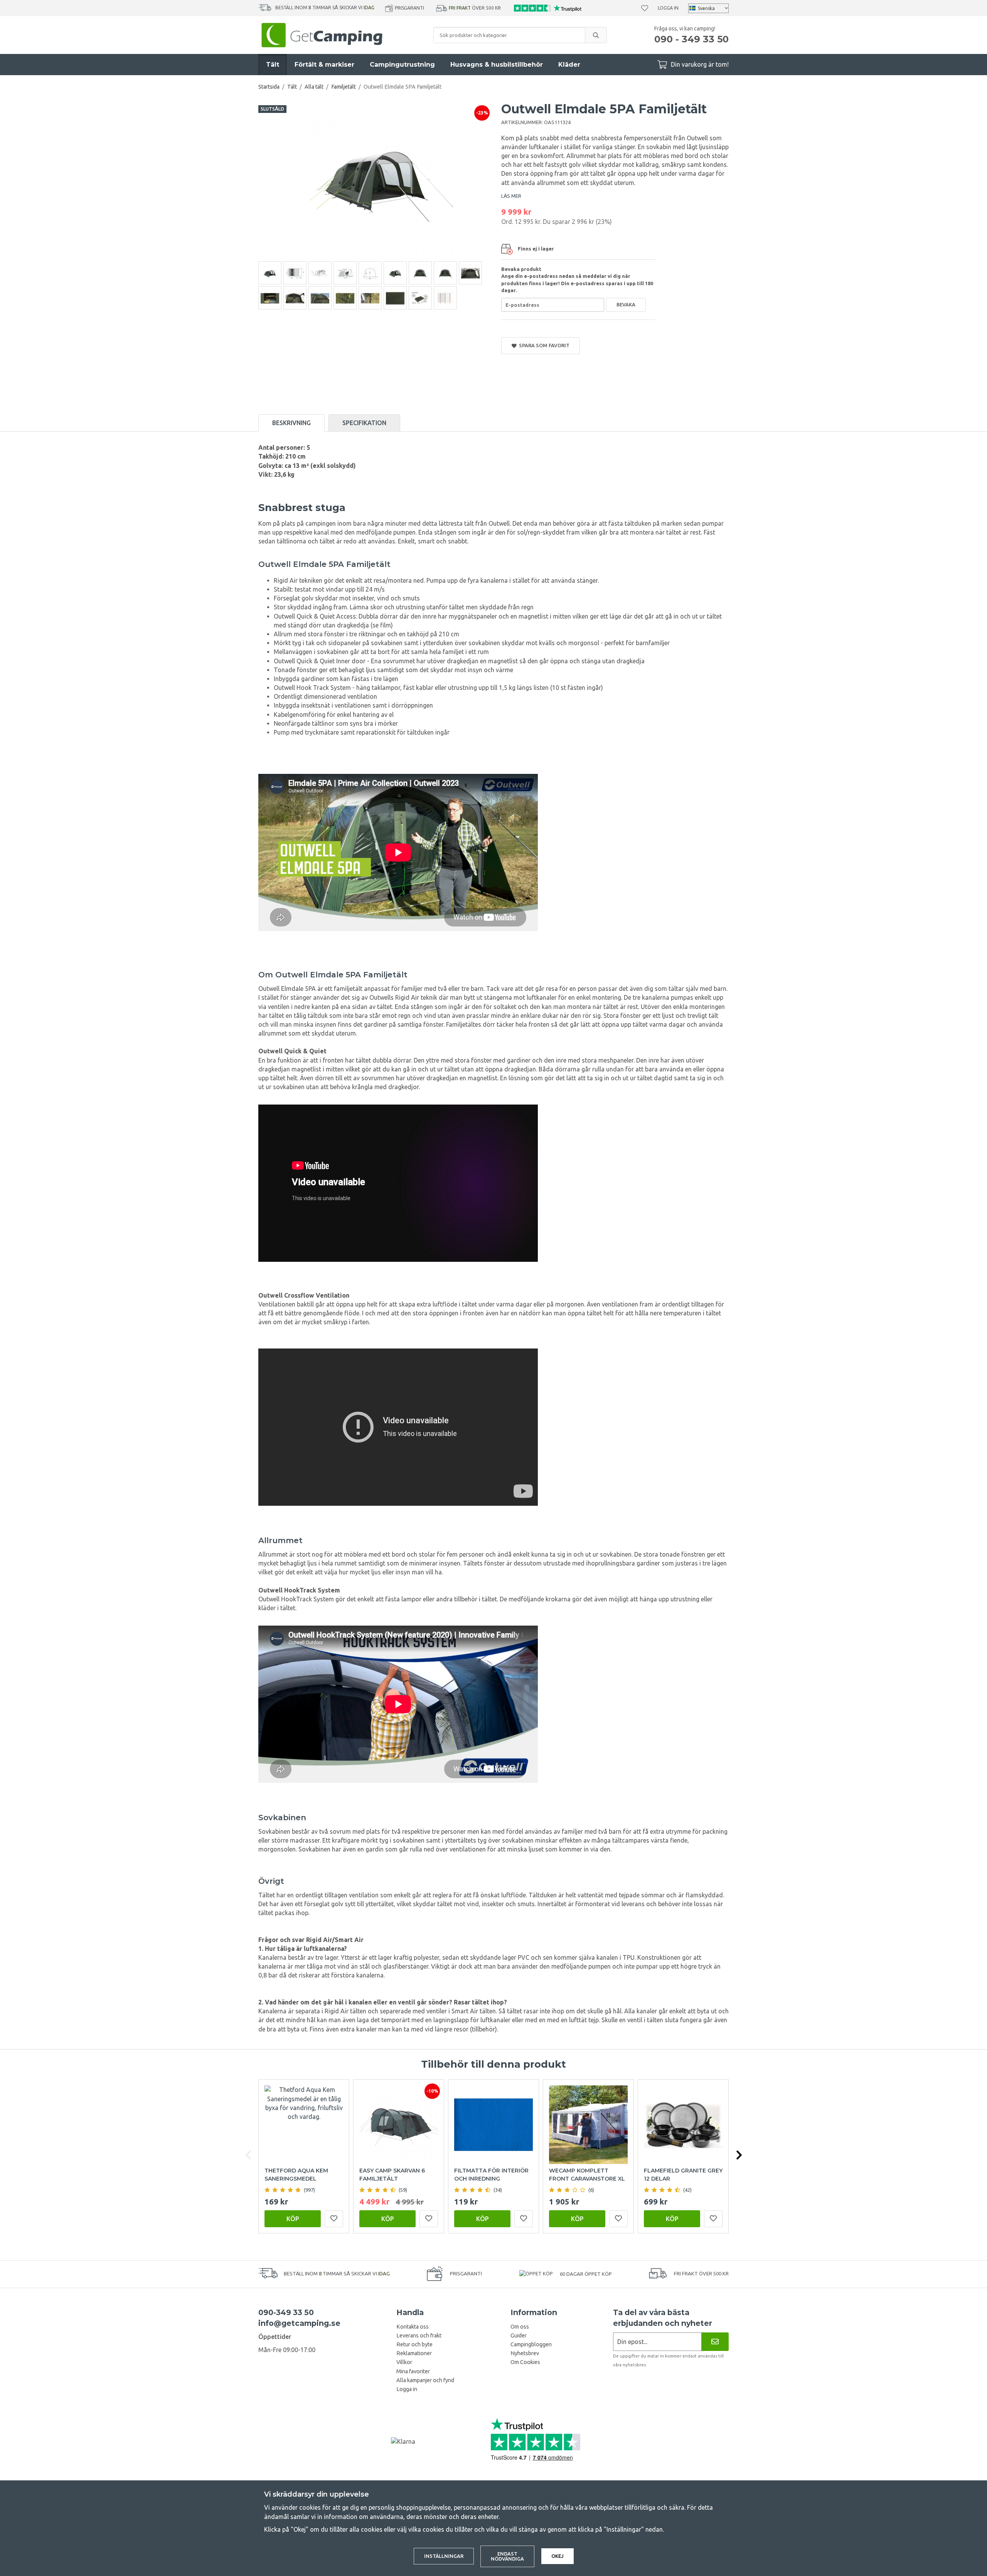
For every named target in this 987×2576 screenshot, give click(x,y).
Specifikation (364, 423)
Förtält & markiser (324, 65)
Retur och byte (414, 2344)
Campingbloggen (531, 2344)
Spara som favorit (543, 345)
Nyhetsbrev (525, 2353)
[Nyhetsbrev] (715, 2341)
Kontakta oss (413, 2327)
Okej (558, 2556)
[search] (596, 35)
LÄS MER (511, 196)
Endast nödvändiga (507, 2556)
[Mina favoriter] (645, 8)
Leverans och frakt (419, 2336)
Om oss (520, 2327)
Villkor (404, 2362)
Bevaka (626, 304)
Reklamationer (414, 2353)
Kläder (569, 65)
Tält (273, 65)
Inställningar (444, 2556)
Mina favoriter (413, 2371)
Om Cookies (525, 2362)
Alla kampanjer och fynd (425, 2380)
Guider (519, 2336)
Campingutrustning (402, 65)
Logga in (668, 8)
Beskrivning (291, 423)
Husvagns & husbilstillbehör (497, 65)
